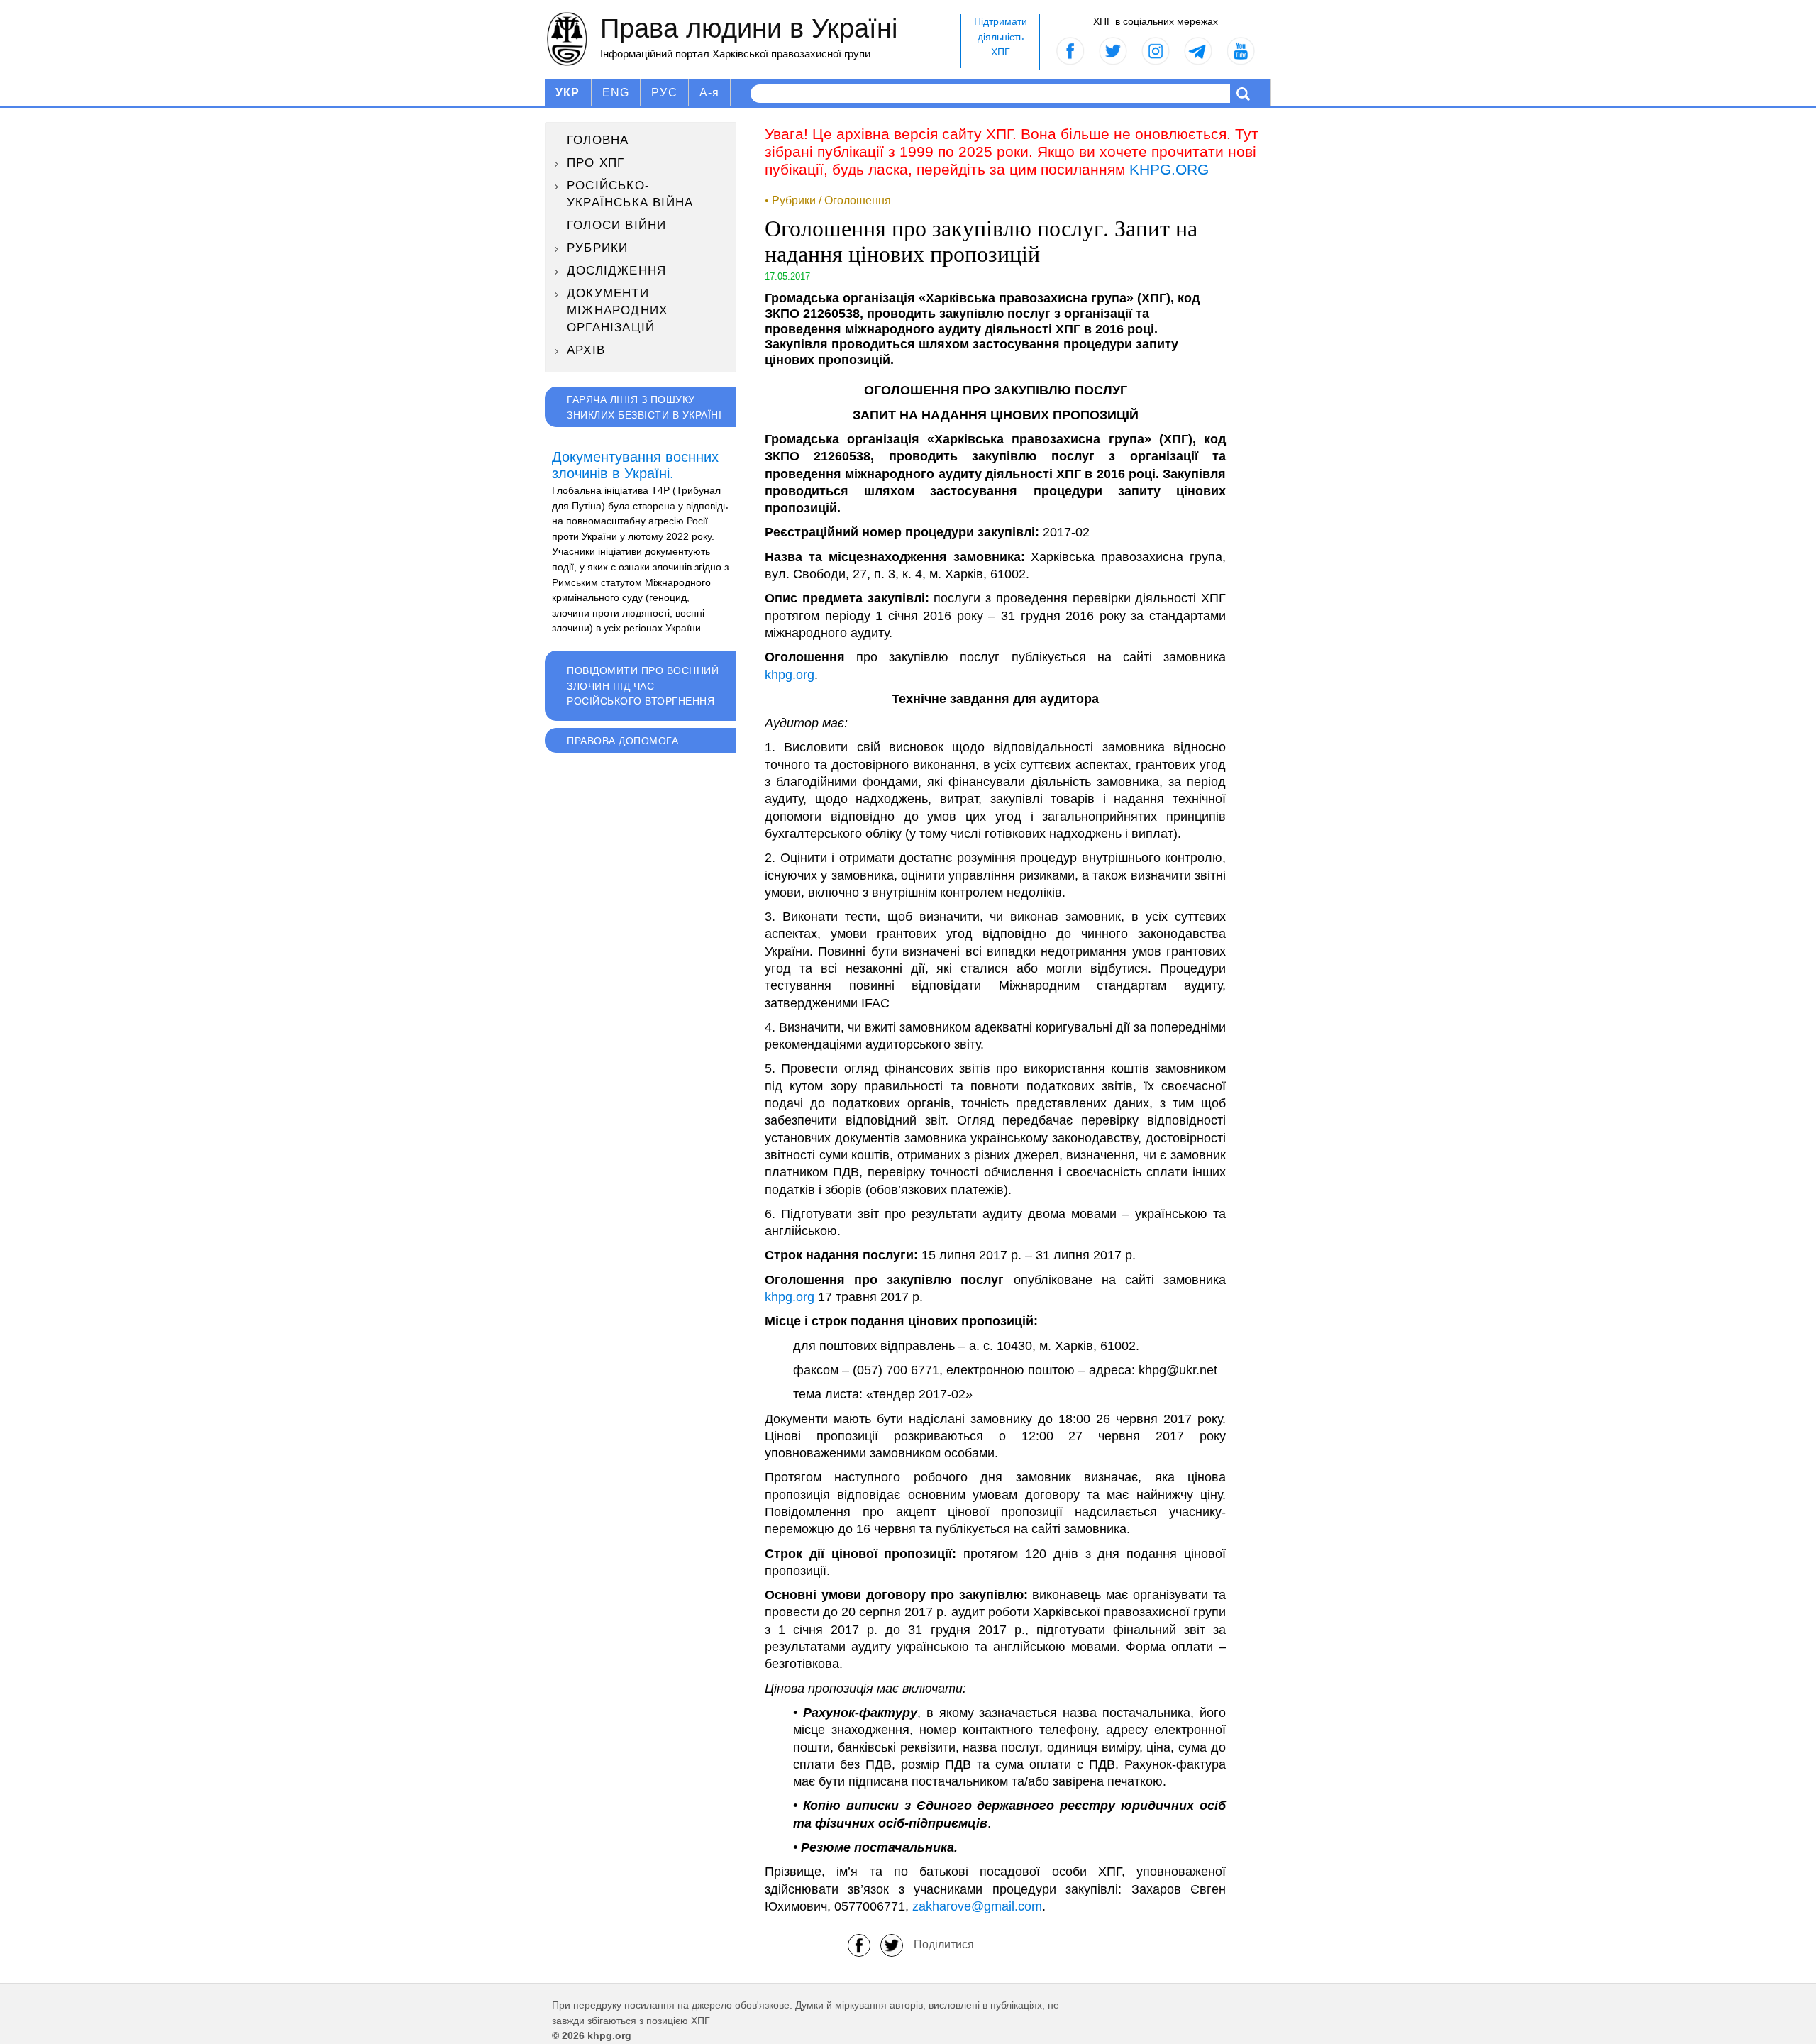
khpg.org (790, 675)
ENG (616, 93)
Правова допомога (622, 741)
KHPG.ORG (1169, 169)
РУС (664, 93)
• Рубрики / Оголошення (828, 200)
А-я (710, 93)
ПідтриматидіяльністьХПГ (1001, 37)
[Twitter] (892, 1944)
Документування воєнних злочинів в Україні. (635, 465)
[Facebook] (859, 1944)
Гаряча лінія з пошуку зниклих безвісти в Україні (644, 407)
